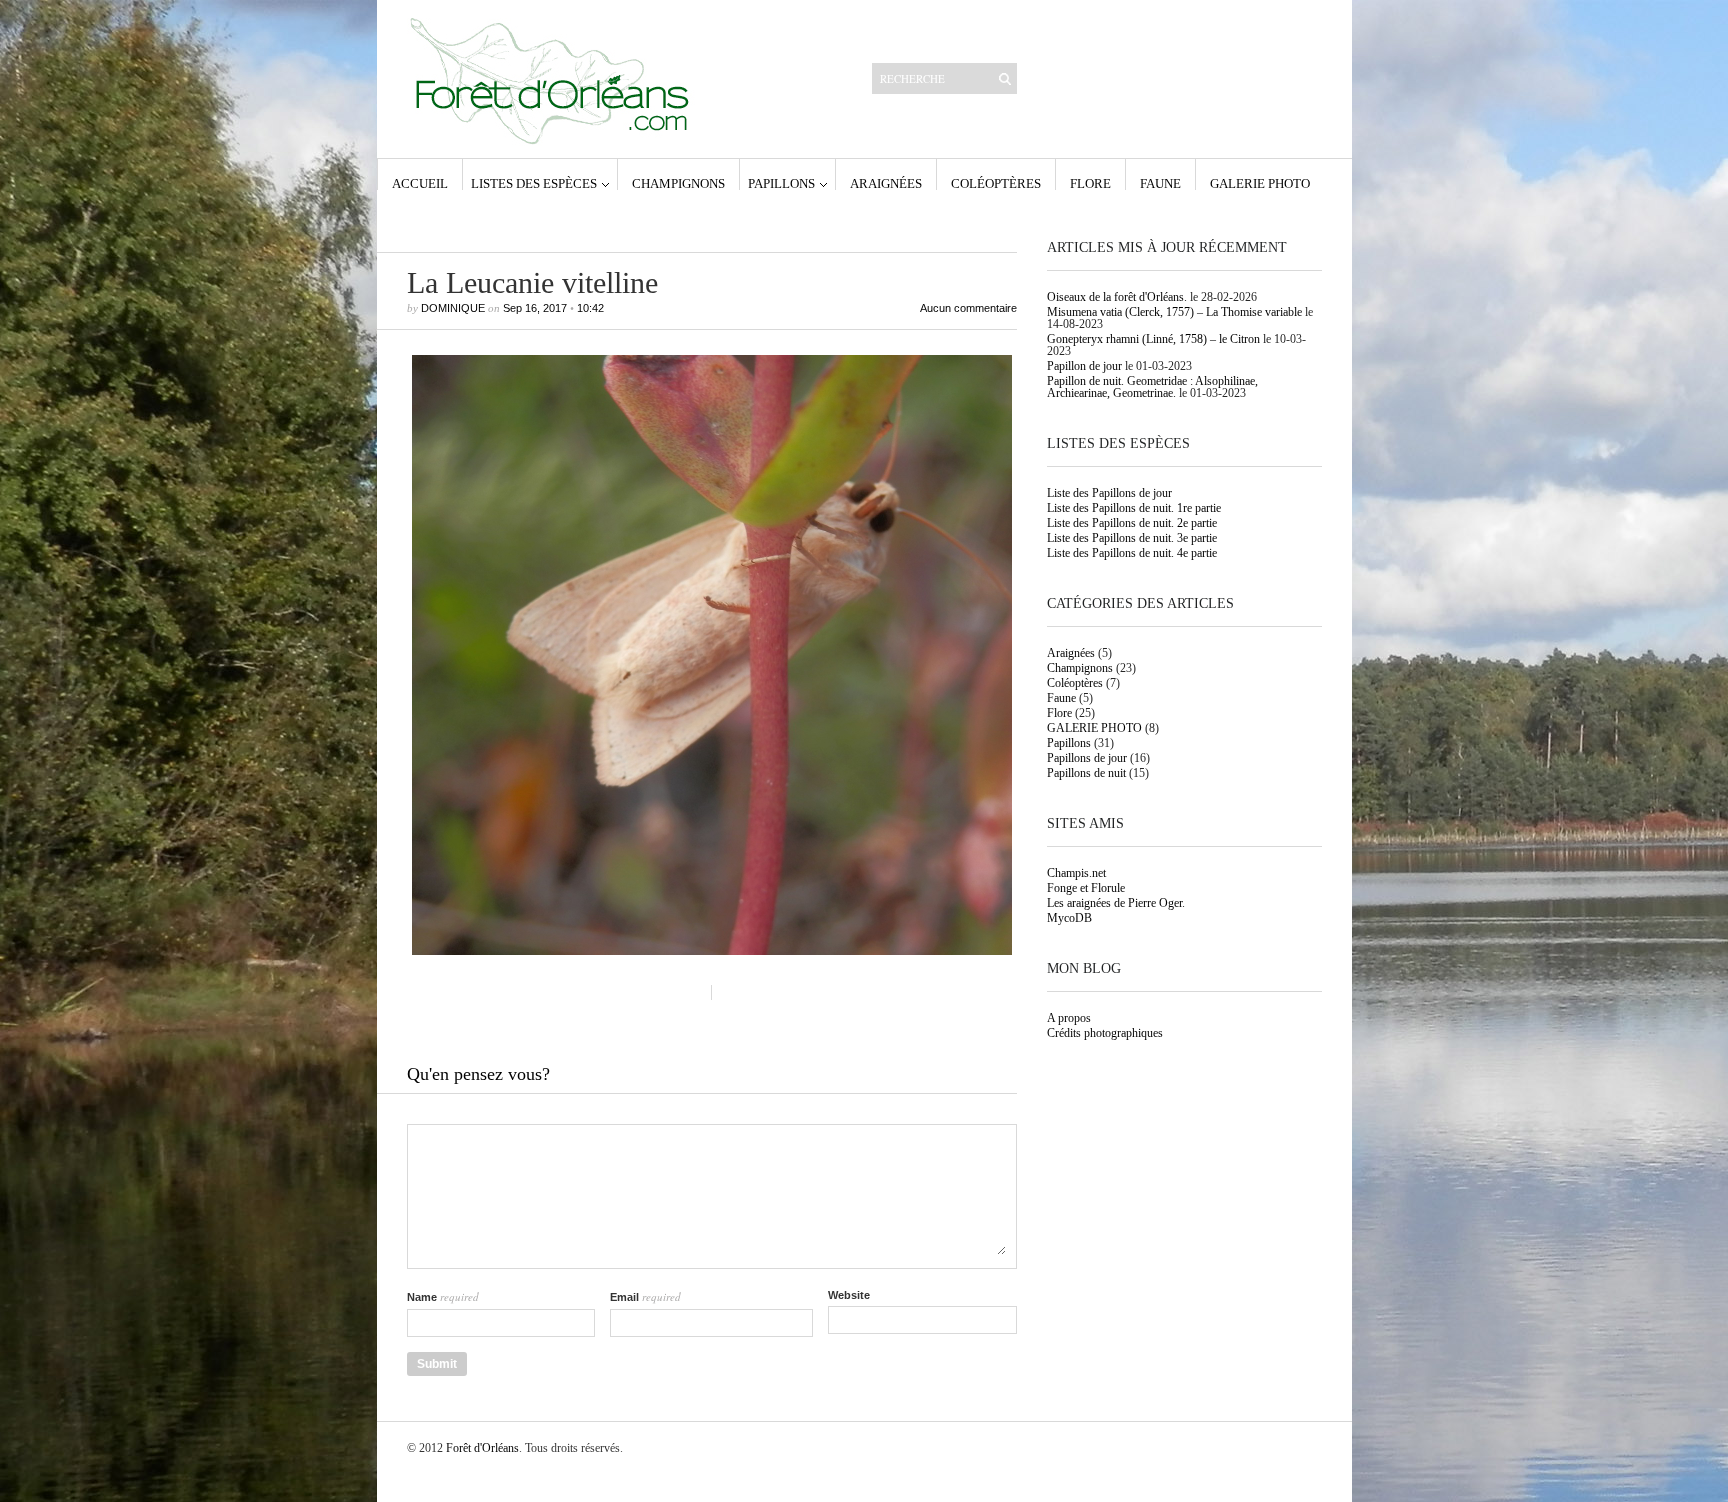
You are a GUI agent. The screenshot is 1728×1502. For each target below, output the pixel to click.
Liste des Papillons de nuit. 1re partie (1134, 508)
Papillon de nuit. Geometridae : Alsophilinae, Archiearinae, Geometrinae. (1152, 387)
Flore (1090, 183)
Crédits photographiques (1105, 1033)
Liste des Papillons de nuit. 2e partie (1132, 523)
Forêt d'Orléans (482, 1448)
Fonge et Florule (1086, 888)
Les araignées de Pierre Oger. (1116, 903)
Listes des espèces (534, 183)
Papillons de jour (1087, 758)
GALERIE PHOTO (1260, 183)
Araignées (886, 183)
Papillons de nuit (1086, 773)
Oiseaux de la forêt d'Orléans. (1117, 297)
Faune (1160, 183)
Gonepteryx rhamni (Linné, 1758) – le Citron (1153, 339)
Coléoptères (996, 183)
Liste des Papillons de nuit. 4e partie (1132, 553)
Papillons (781, 183)
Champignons (678, 183)
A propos (1069, 1018)
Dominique (453, 308)
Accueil (420, 183)
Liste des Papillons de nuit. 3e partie (1132, 538)
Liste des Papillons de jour (1109, 493)
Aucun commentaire (968, 308)
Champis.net (1076, 873)
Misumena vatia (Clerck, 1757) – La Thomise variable (1174, 312)
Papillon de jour (1084, 366)
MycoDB (1069, 918)
